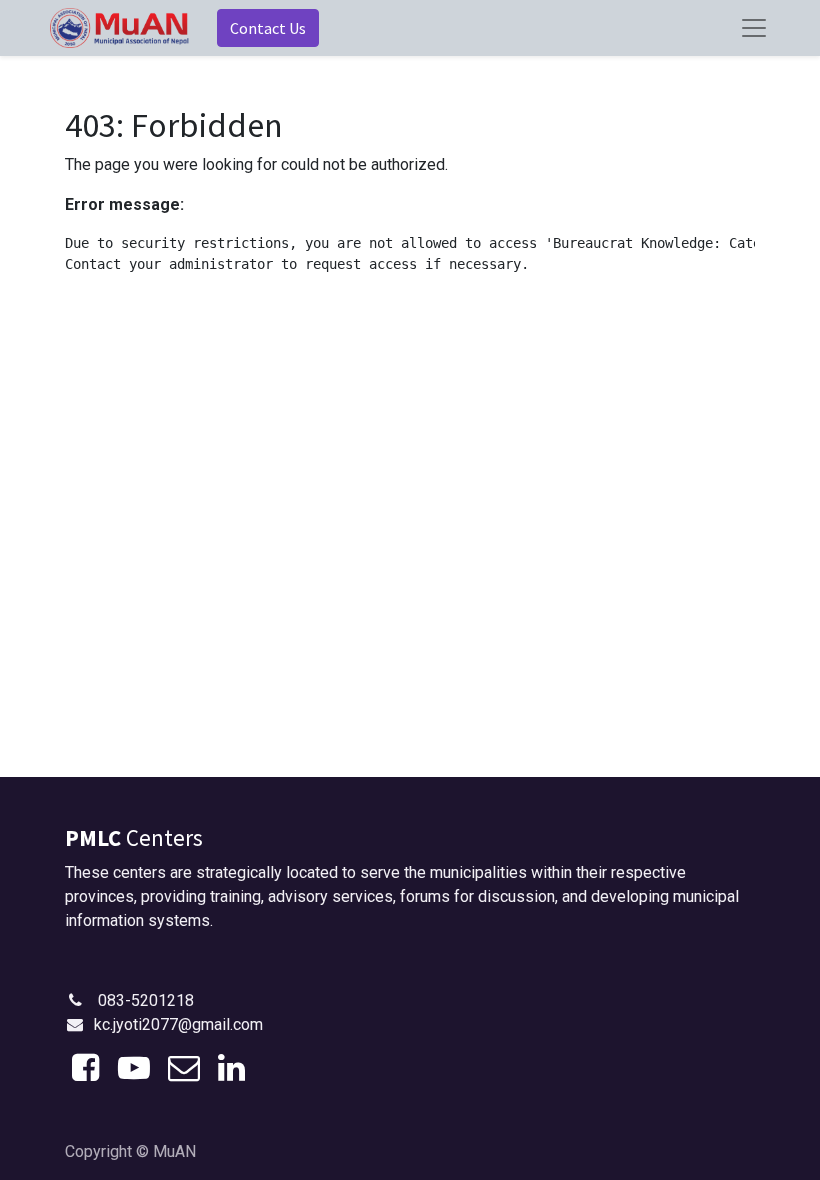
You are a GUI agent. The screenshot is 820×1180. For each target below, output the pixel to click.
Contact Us (268, 28)
